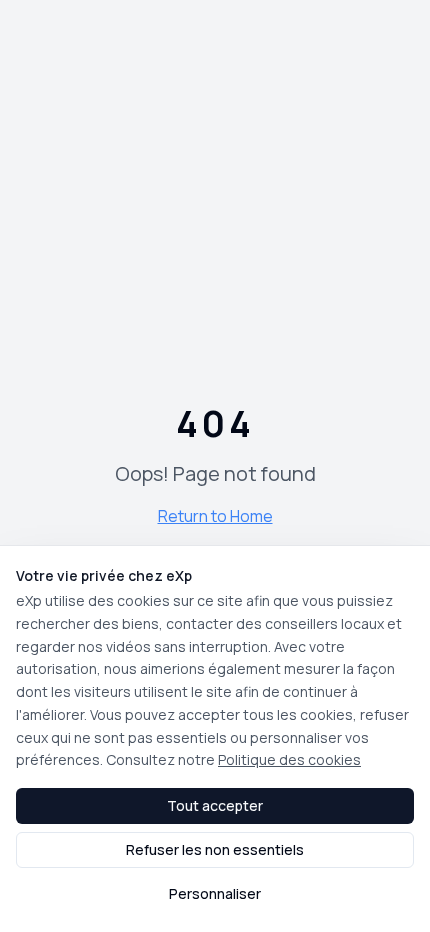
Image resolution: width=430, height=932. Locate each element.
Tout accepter (215, 805)
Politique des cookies (289, 759)
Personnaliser (215, 893)
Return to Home (215, 516)
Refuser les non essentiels (215, 849)
